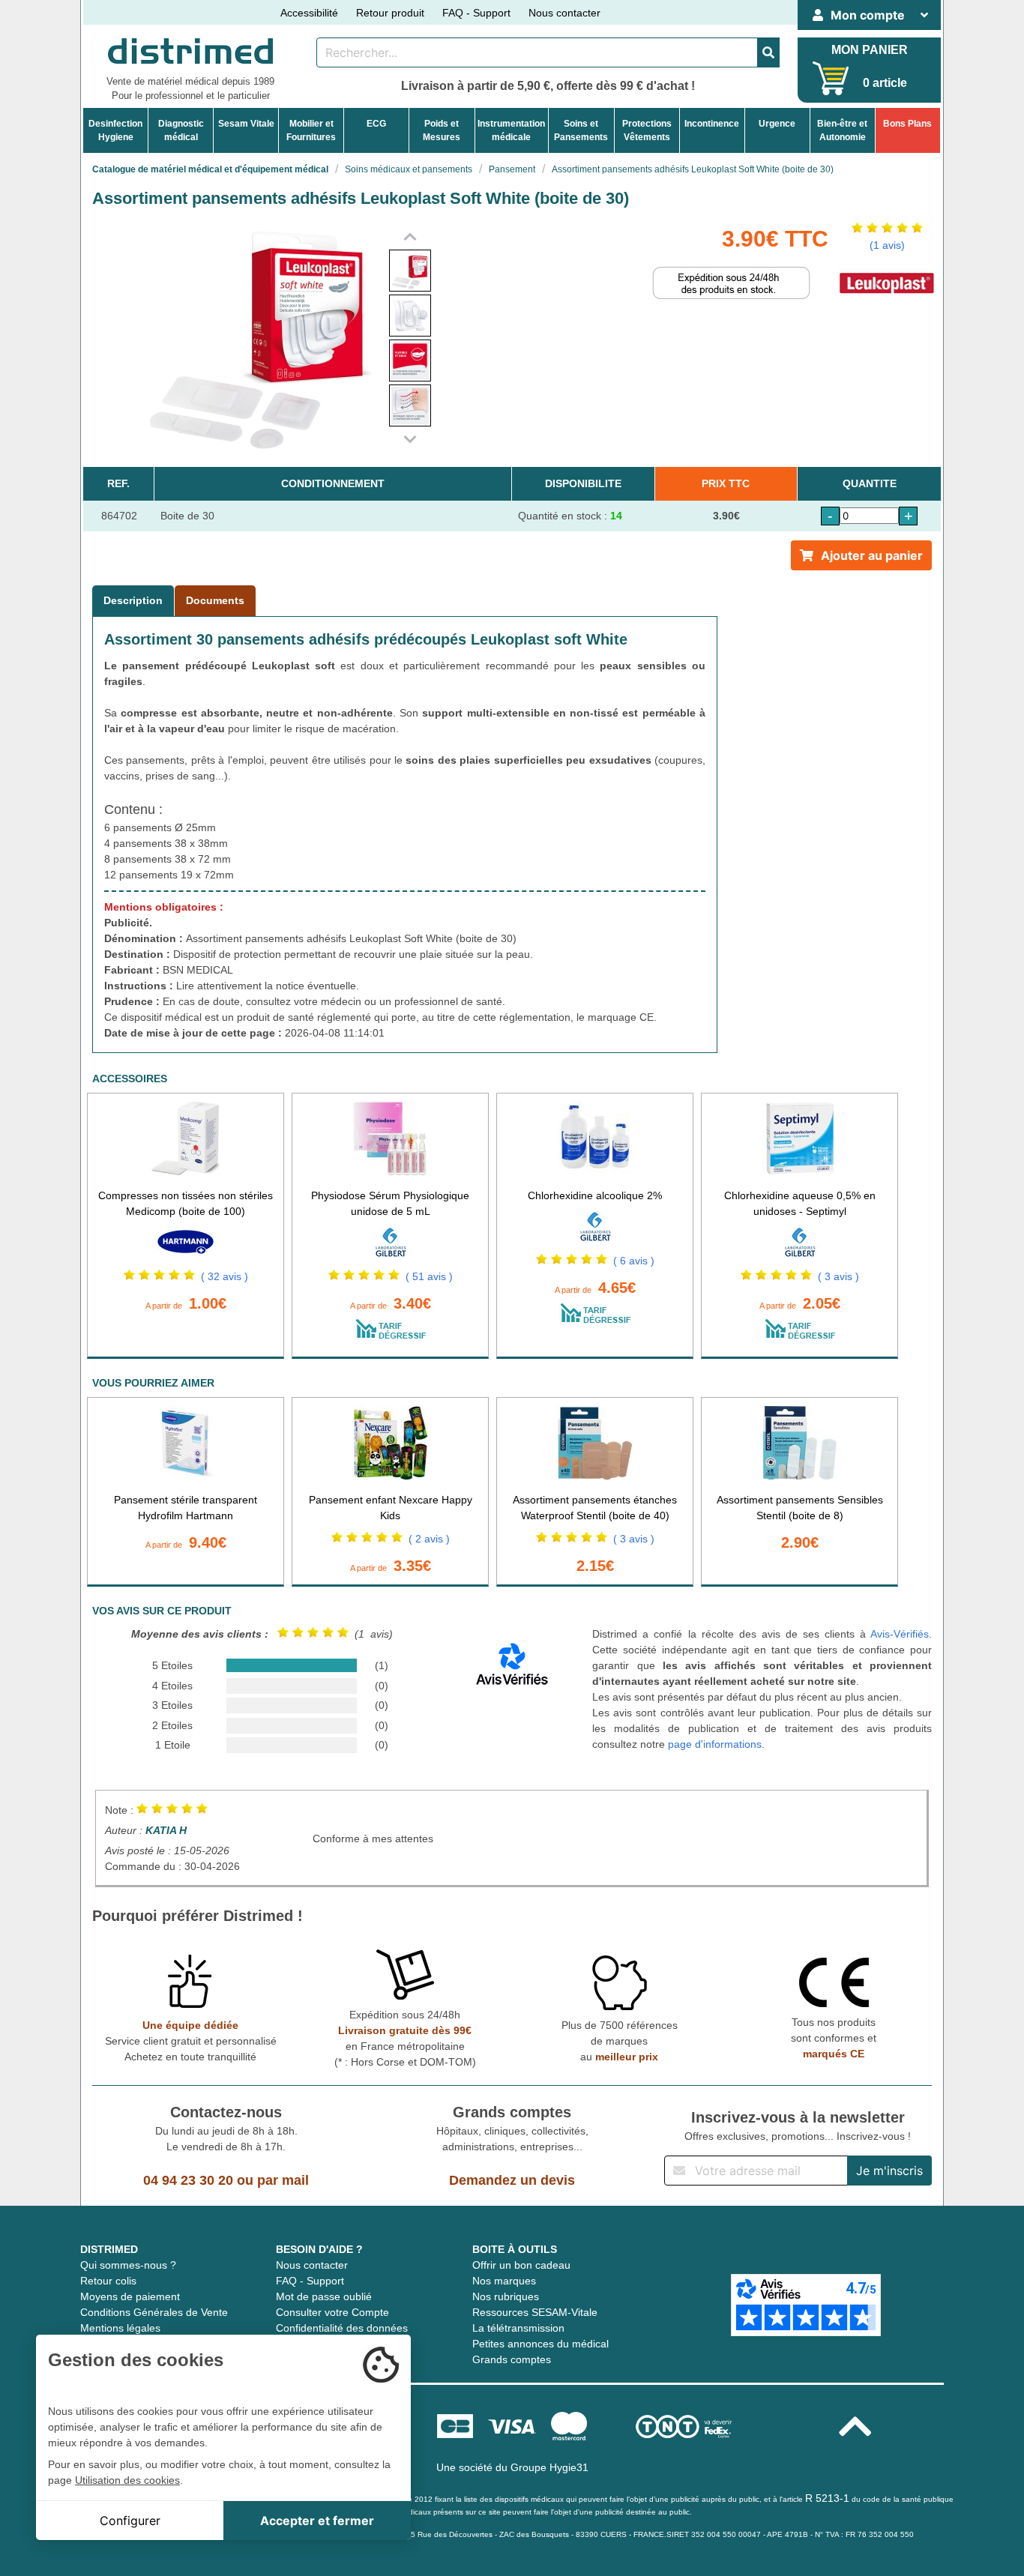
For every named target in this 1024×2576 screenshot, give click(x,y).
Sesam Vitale (246, 124)
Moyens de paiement (130, 2296)
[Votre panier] (831, 78)
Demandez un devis (512, 2180)
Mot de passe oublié (324, 2296)
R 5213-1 (827, 2498)
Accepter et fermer (317, 2521)
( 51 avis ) (429, 1276)
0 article (885, 83)
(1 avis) (887, 245)
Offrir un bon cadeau (521, 2265)
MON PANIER (870, 50)
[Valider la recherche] (768, 52)
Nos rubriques (506, 2296)
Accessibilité (309, 13)
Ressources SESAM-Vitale (535, 2312)
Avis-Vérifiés (900, 1634)
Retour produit (390, 13)
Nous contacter (564, 13)
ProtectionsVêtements (647, 130)
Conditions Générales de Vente (154, 2312)
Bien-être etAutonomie (842, 130)
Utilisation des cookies (127, 2480)
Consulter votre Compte (332, 2312)
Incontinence (712, 124)
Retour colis (108, 2281)
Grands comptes (512, 2359)
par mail (283, 2180)
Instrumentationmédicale (511, 130)
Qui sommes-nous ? (128, 2265)
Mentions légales (120, 2328)
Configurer (130, 2521)
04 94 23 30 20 (188, 2180)
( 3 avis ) (838, 1276)
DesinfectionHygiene (115, 130)
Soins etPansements (581, 130)
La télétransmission (518, 2328)
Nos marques (504, 2281)
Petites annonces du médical (540, 2344)
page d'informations (715, 1744)
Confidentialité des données (342, 2328)
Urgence (777, 124)
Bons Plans (907, 124)
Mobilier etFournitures (311, 130)
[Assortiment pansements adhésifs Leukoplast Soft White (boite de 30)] (410, 271)
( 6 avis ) (634, 1261)
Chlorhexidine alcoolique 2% (595, 1195)
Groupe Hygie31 (549, 2467)
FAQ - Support (476, 13)
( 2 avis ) (429, 1539)
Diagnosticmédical (181, 130)
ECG (376, 124)
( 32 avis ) (225, 1276)
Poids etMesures (442, 130)
